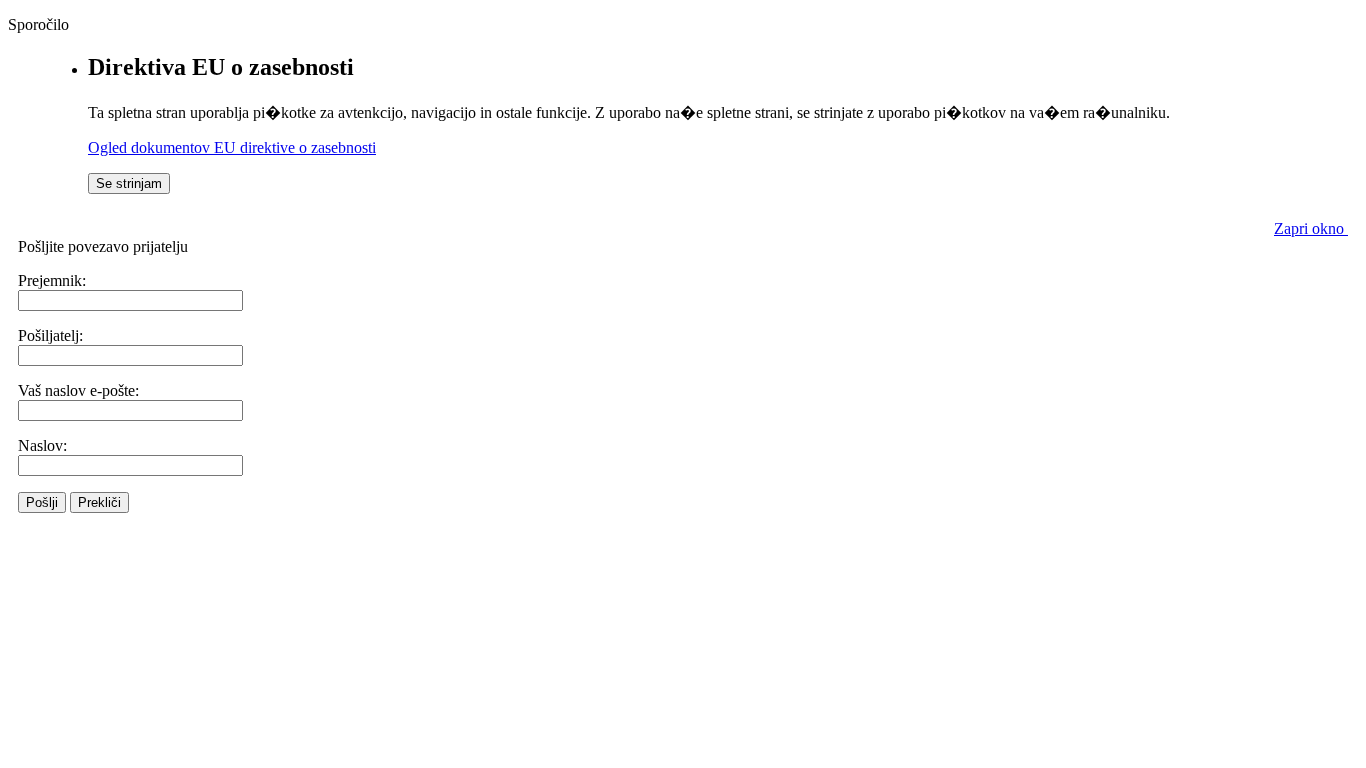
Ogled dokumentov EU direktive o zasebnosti (232, 147)
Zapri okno (1311, 228)
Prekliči (99, 502)
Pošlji (42, 502)
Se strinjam (129, 183)
